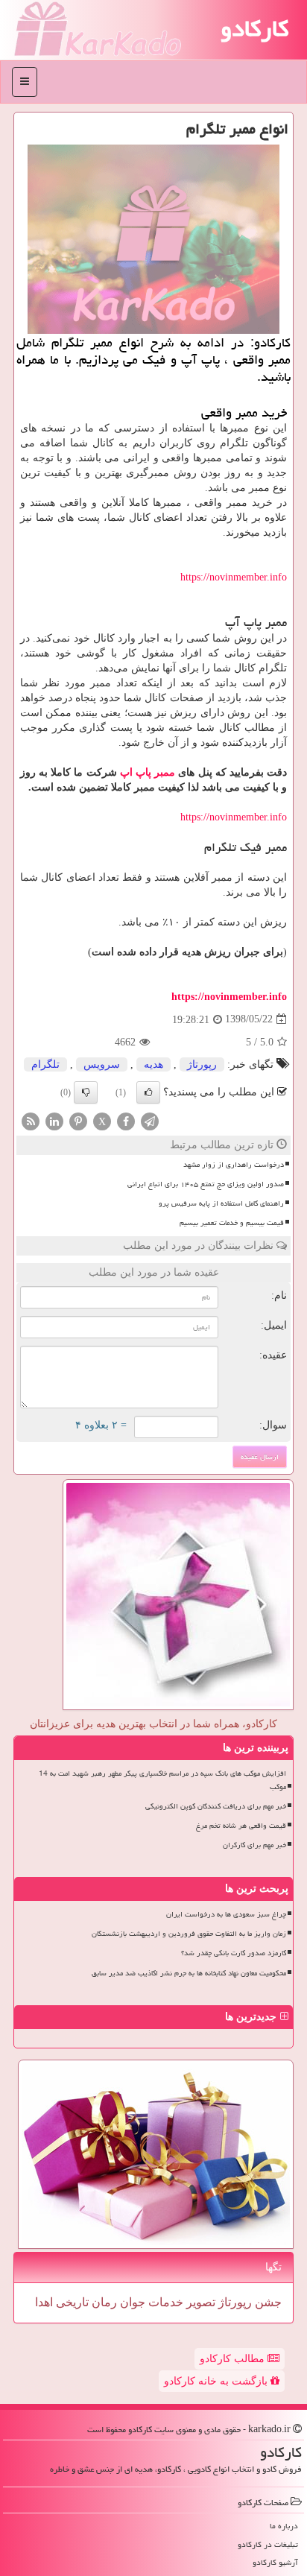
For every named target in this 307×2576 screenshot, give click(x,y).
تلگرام (45, 1064)
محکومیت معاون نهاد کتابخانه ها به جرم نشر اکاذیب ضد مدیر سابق (189, 1973)
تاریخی (71, 2302)
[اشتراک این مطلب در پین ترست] (78, 1120)
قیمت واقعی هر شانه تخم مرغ (241, 1826)
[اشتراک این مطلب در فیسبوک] (126, 1120)
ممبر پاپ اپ (148, 772)
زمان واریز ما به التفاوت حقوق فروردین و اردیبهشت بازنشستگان (189, 1934)
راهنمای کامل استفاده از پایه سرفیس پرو (221, 1203)
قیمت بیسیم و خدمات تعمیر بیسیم (232, 1223)
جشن (267, 2302)
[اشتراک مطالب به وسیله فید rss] (31, 1120)
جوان (131, 2302)
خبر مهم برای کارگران (254, 1845)
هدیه (153, 1064)
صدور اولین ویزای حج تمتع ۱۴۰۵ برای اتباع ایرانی (206, 1184)
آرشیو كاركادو (275, 2562)
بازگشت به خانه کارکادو (217, 2381)
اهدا (44, 2302)
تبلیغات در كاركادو (268, 2544)
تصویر (199, 2302)
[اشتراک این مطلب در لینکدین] (54, 1120)
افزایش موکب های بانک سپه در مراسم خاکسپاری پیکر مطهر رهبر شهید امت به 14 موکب (162, 1780)
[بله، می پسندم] (148, 1092)
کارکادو (254, 28)
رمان (103, 2302)
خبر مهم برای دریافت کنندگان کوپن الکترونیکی (216, 1806)
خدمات (164, 2302)
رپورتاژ (202, 1064)
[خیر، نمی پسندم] (86, 1092)
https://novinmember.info (234, 577)
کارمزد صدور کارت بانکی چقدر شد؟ (234, 1953)
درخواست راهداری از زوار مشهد (234, 1165)
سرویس (102, 1064)
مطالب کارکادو (234, 2359)
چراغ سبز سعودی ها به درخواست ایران (226, 1914)
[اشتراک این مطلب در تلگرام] (150, 1120)
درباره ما (284, 2526)
